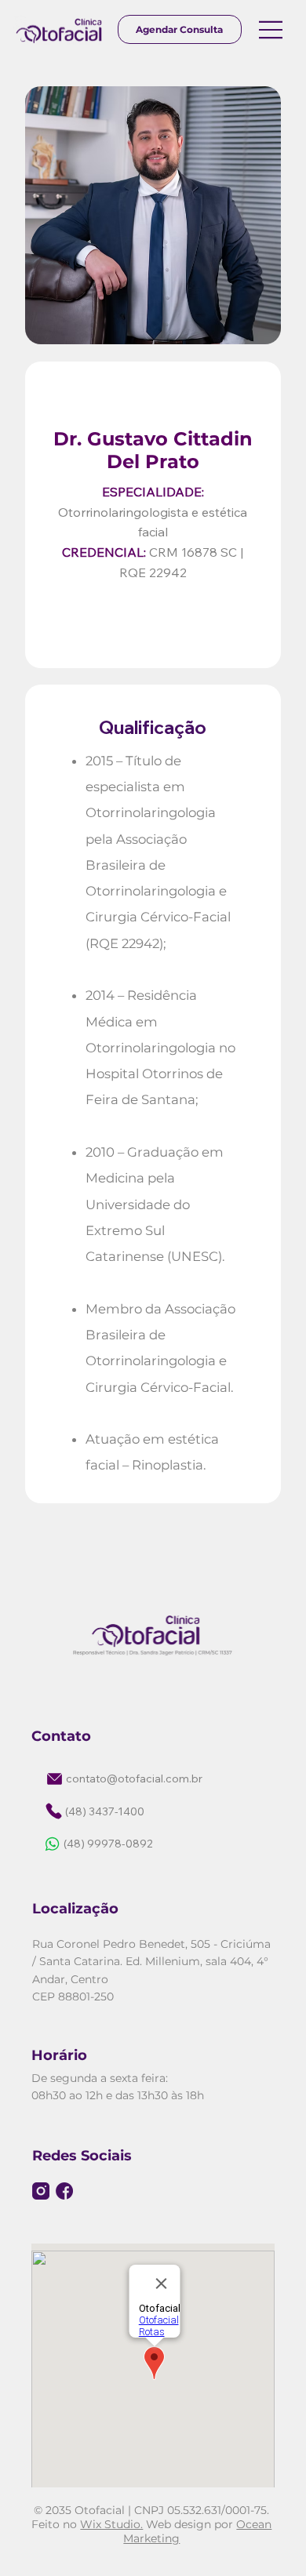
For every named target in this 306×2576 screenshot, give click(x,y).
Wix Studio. (111, 2524)
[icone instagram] (41, 2191)
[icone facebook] (64, 2191)
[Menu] (271, 30)
